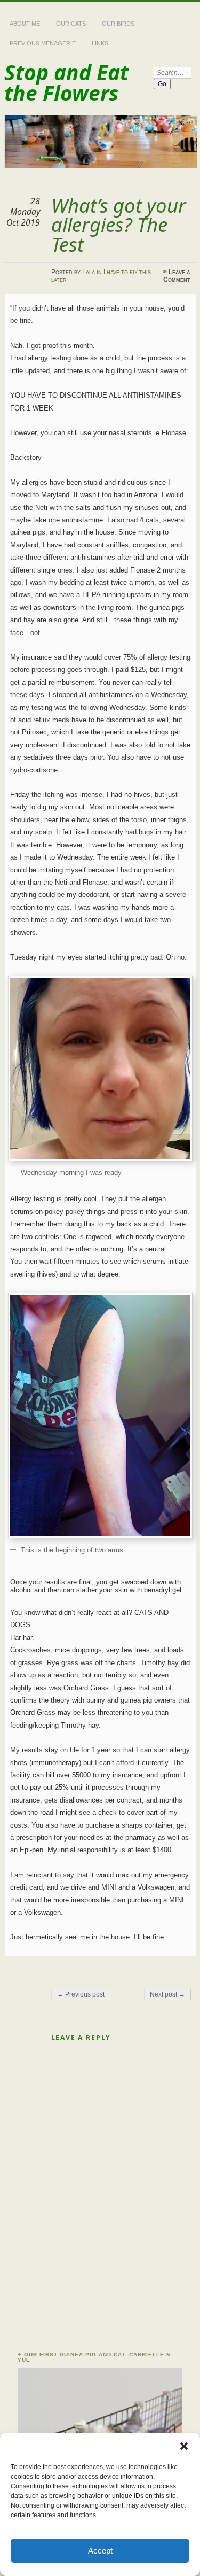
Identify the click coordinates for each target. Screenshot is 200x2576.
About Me (25, 24)
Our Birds (118, 24)
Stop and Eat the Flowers (66, 82)
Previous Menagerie (43, 43)
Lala (89, 272)
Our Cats (71, 24)
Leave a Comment (177, 276)
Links (100, 43)
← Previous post (81, 1994)
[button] (184, 2446)
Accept (100, 2551)
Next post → (167, 1994)
